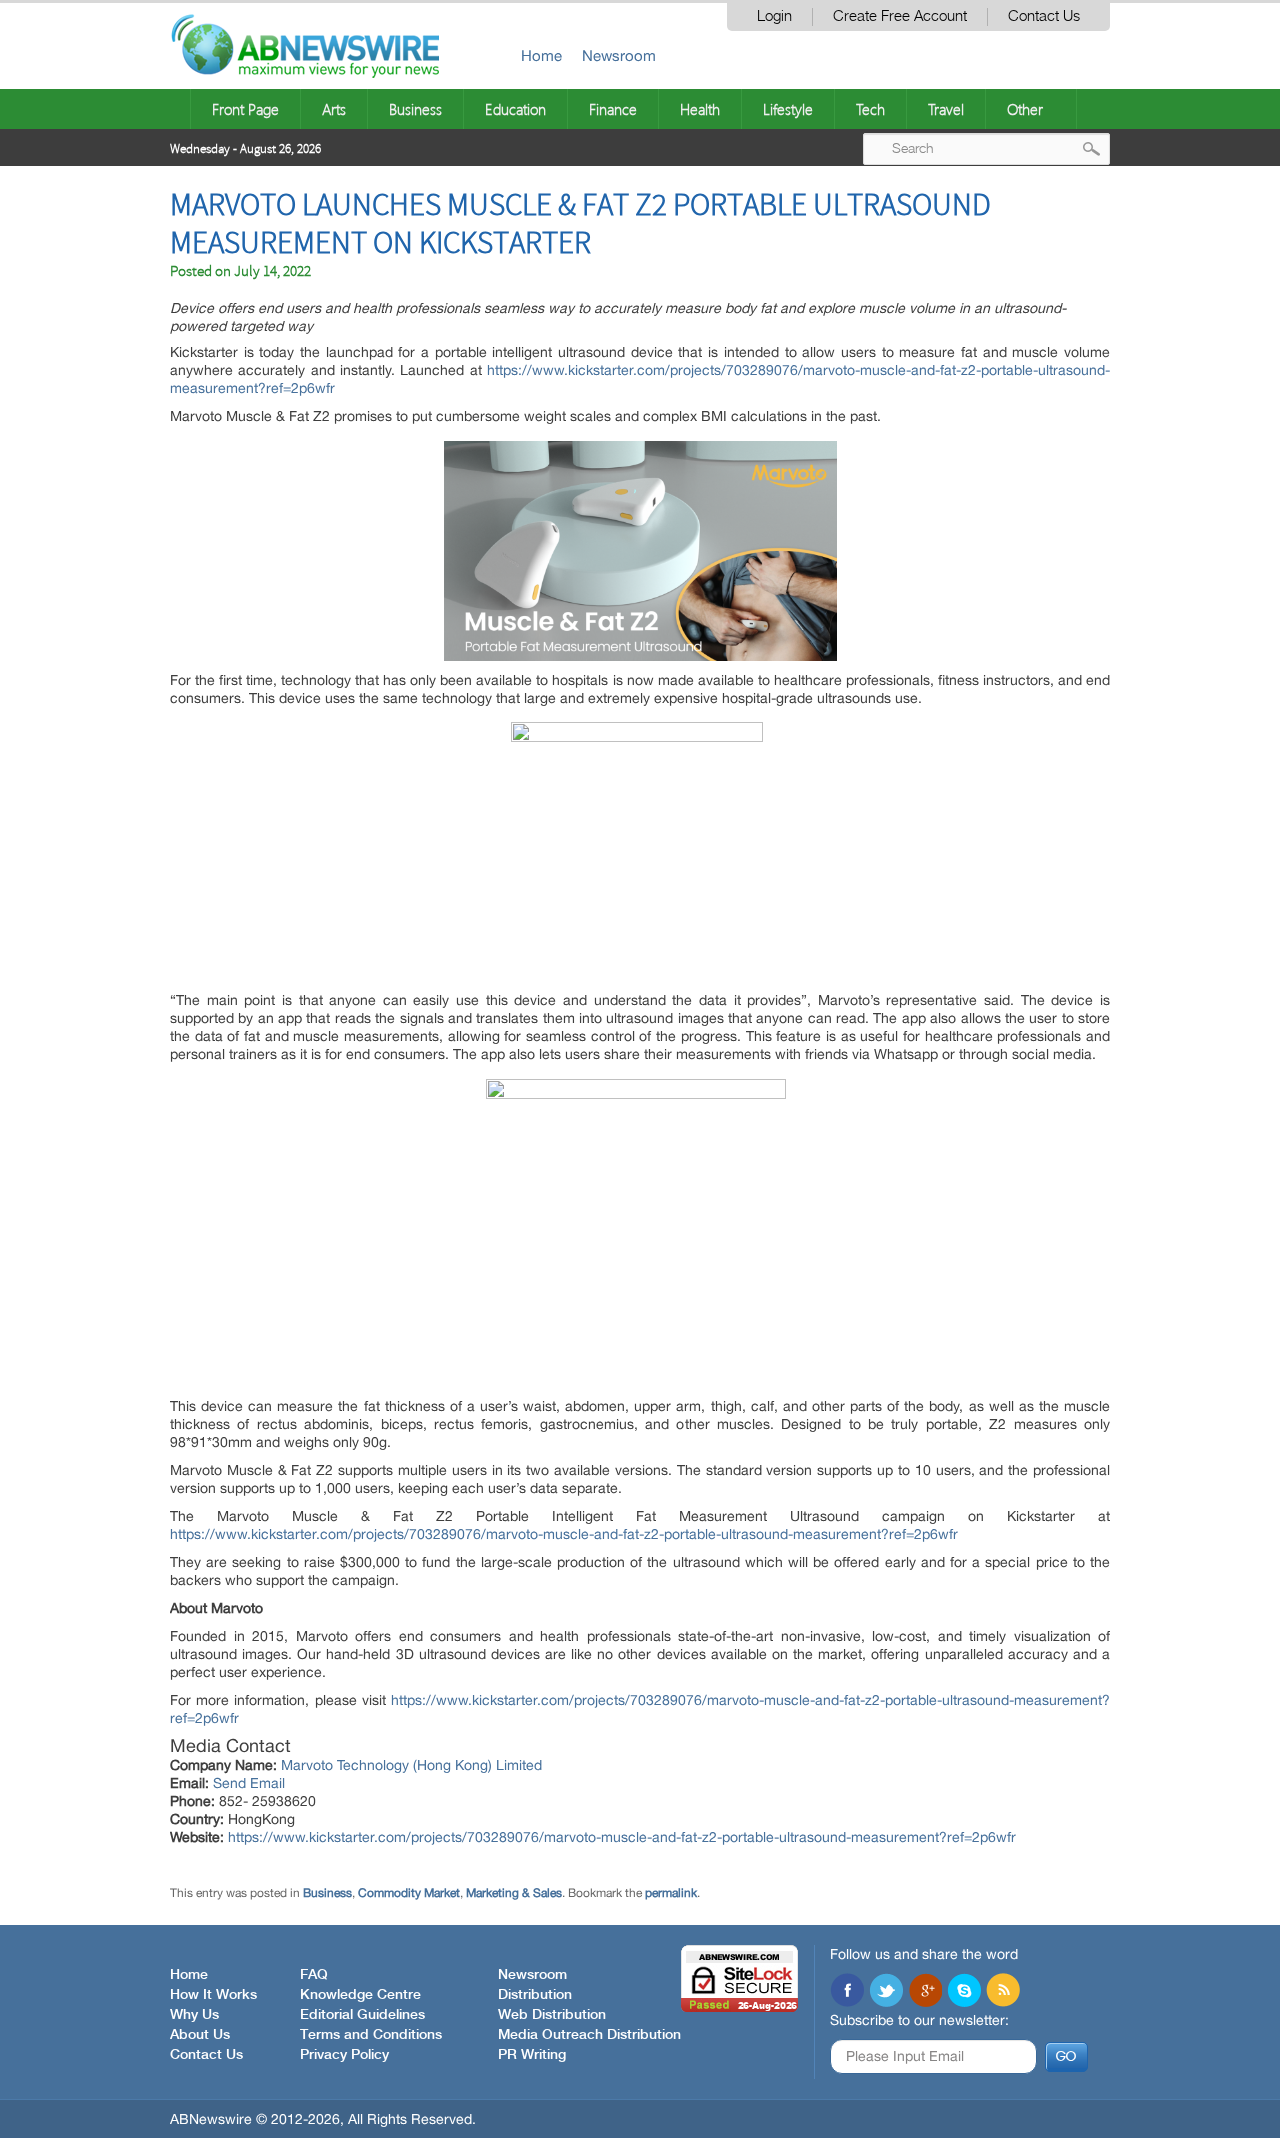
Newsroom (619, 55)
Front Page (245, 109)
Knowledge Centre (360, 1995)
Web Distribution (552, 2015)
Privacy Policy (344, 2055)
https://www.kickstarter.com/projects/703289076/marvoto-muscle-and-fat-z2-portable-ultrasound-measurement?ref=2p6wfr (564, 1534)
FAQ (314, 1975)
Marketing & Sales (514, 1893)
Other (1025, 109)
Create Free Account (900, 16)
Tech (870, 109)
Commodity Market (409, 1893)
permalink (671, 1893)
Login (774, 16)
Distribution (535, 1995)
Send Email (249, 1783)
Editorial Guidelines (362, 2015)
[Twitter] (886, 1992)
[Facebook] (847, 1992)
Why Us (194, 2015)
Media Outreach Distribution (589, 2035)
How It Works (213, 1995)
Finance (613, 109)
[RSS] (1003, 1992)
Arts (334, 109)
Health (700, 109)
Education (515, 109)
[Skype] (964, 1992)
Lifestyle (788, 109)
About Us (200, 2035)
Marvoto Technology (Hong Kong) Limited (411, 1765)
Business (415, 109)
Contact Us (1044, 16)
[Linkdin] (925, 1992)
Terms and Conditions (371, 2035)
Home (541, 55)
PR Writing (532, 2055)
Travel (946, 109)
